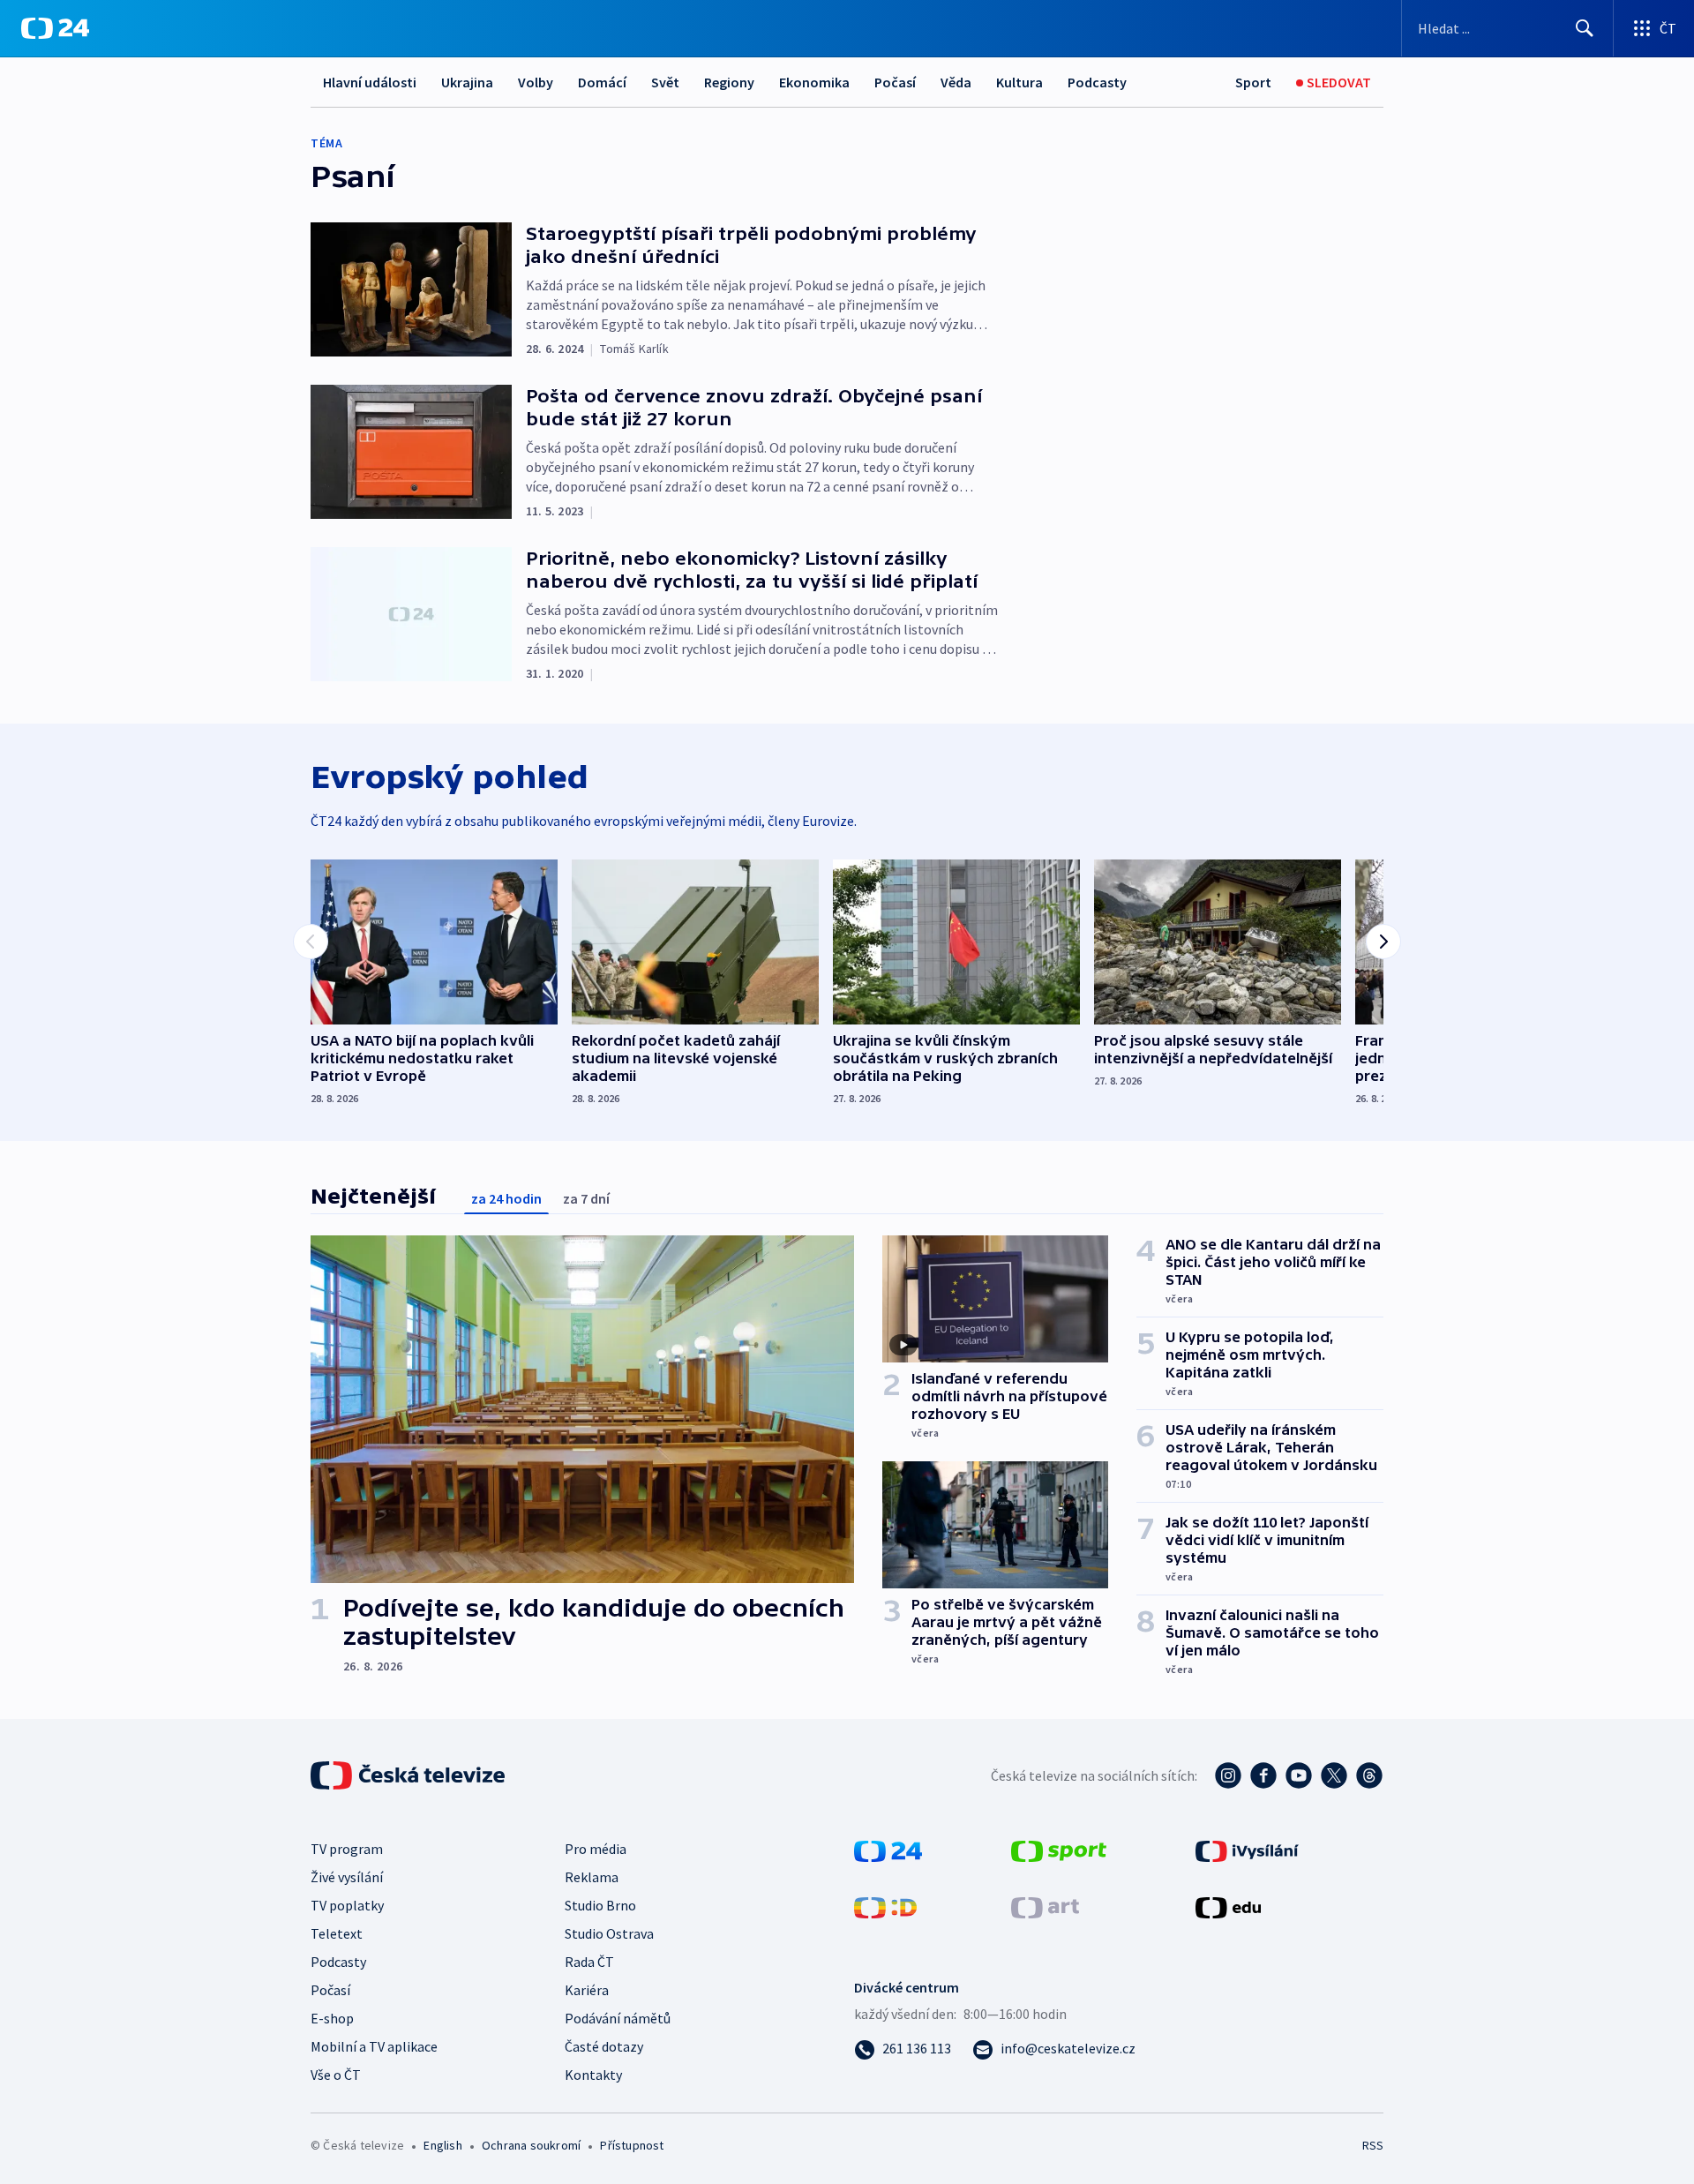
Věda (956, 82)
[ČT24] (55, 28)
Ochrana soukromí (531, 2145)
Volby (536, 82)
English (442, 2145)
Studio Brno (600, 1905)
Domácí (602, 82)
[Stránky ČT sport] (1059, 1850)
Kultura (1019, 82)
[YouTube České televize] (1299, 1775)
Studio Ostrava (609, 1933)
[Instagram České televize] (1228, 1775)
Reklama (592, 1877)
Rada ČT (589, 1962)
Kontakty (593, 2075)
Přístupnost (632, 2145)
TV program (347, 1849)
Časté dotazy (604, 2046)
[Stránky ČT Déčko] (885, 1906)
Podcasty (1097, 82)
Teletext (337, 1933)
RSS (1373, 2145)
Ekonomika (814, 82)
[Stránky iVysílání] (1247, 1850)
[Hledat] (1585, 28)
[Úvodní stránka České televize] (409, 1775)
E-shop (332, 2018)
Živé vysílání (347, 1877)
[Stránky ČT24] (888, 1850)
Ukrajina (467, 82)
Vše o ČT (336, 2075)
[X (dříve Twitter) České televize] (1334, 1775)
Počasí (895, 82)
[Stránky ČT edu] (1228, 1906)
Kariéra (587, 1990)
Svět (665, 82)
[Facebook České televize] (1263, 1775)
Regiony (729, 82)
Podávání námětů (618, 2018)
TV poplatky (347, 1905)
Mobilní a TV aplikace (374, 2046)
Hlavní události (370, 82)
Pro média (596, 1849)
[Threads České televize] (1369, 1775)
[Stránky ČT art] (1045, 1906)
